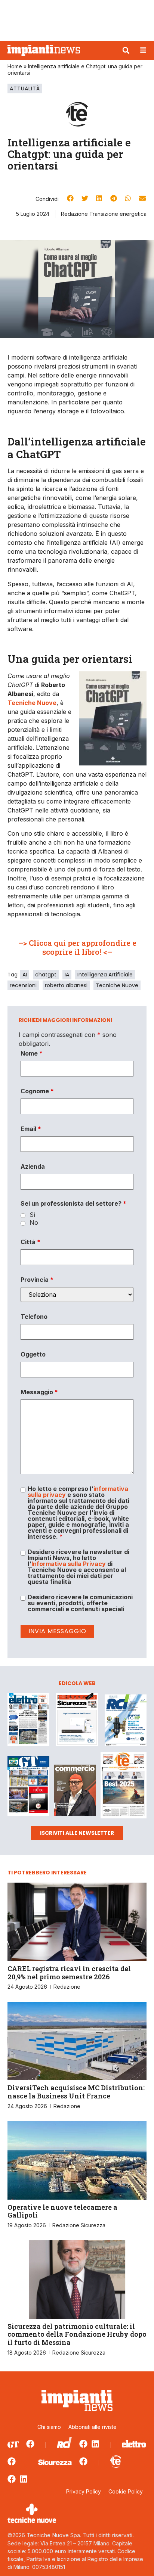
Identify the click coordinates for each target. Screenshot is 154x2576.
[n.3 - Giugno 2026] (77, 1721)
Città (30, 1242)
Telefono (34, 1317)
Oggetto (33, 1354)
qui (60, 943)
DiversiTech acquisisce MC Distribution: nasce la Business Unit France (76, 2092)
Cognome (37, 1091)
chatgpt (46, 975)
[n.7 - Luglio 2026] (126, 1721)
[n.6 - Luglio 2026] (28, 1721)
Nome (32, 1053)
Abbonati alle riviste (93, 2427)
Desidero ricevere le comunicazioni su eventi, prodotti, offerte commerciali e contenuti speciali (80, 1603)
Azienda (33, 1166)
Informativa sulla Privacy (69, 1564)
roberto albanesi (66, 985)
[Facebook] (30, 2444)
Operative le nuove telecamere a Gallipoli (62, 2211)
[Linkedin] (95, 2444)
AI (25, 975)
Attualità (25, 88)
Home (15, 66)
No (34, 1222)
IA (67, 975)
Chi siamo (49, 2427)
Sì (32, 1215)
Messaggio (39, 1392)
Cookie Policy (126, 2491)
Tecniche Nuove (117, 985)
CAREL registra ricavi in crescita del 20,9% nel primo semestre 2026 (69, 1973)
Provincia (37, 1280)
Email (31, 1129)
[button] (126, 50)
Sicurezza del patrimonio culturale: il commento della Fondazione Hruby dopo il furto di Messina (77, 2334)
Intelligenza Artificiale (105, 975)
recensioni (23, 985)
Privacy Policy (84, 2491)
